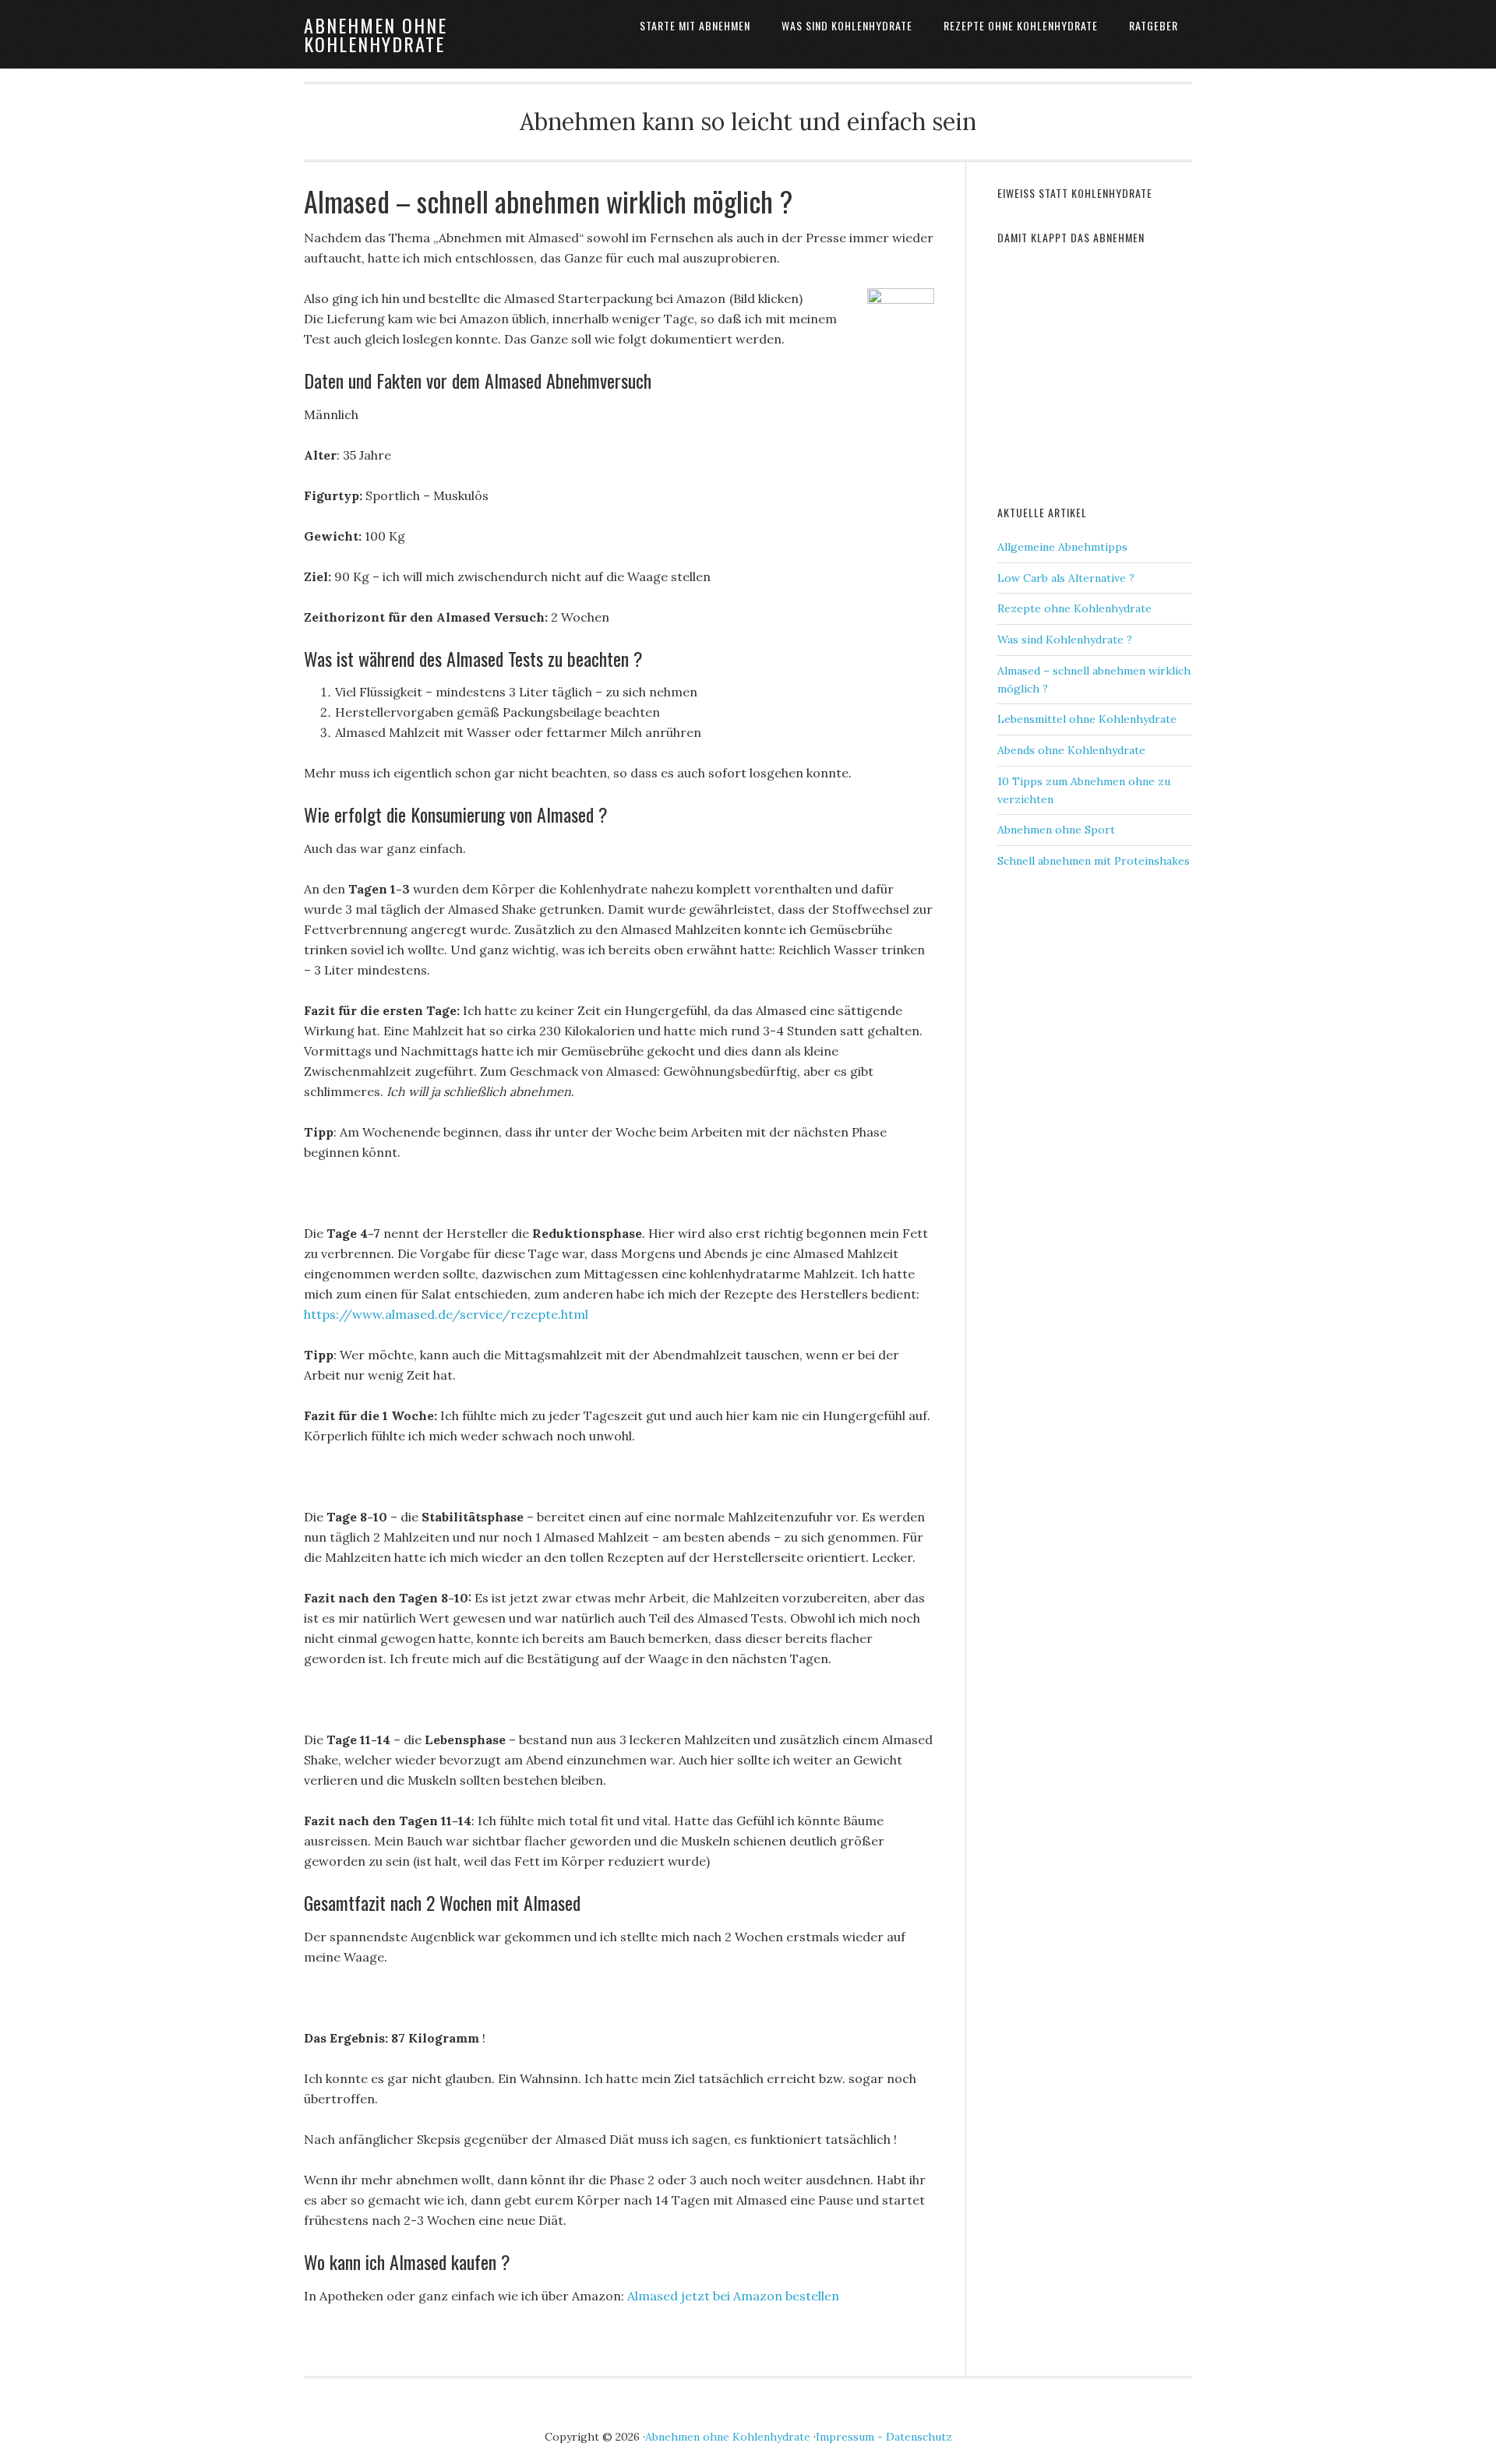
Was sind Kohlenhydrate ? (1065, 640)
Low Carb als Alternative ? (1066, 578)
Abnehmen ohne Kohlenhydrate (376, 34)
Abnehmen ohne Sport (1056, 830)
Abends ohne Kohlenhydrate (1071, 750)
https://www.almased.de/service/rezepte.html (446, 1314)
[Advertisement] (1114, 372)
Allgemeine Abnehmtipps (1062, 547)
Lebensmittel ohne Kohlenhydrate (1087, 719)
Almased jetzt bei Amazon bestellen (733, 2296)
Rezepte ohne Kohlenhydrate (1074, 608)
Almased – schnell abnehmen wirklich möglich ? (548, 201)
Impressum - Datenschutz (884, 2437)
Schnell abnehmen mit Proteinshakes (1094, 861)
